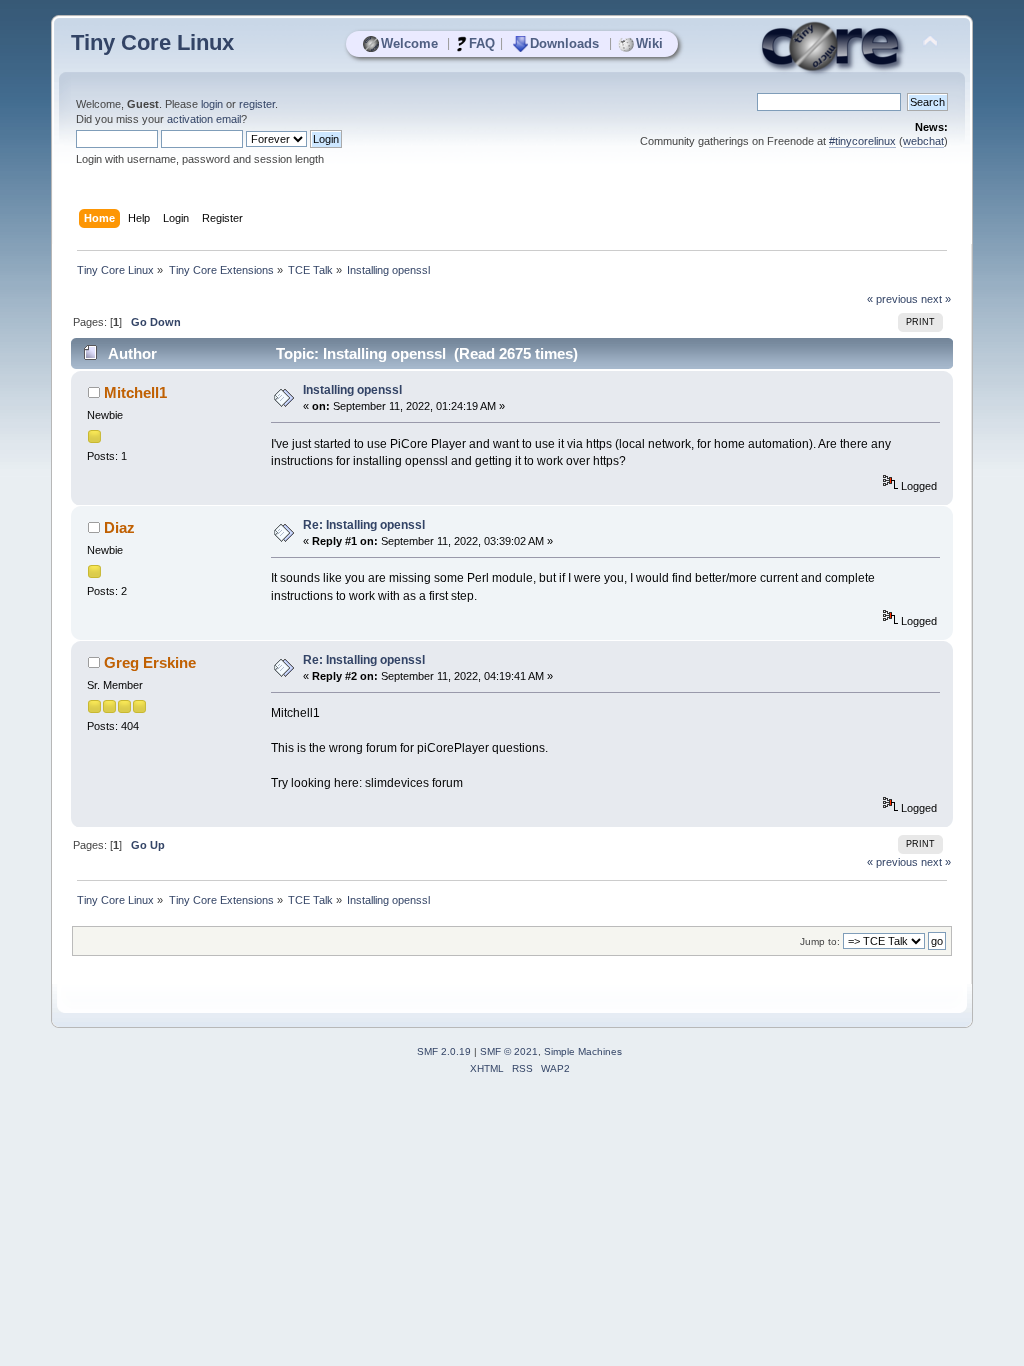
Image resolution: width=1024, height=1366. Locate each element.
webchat (923, 141)
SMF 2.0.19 (444, 1051)
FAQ (482, 43)
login (212, 104)
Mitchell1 (135, 392)
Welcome (409, 43)
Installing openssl (352, 390)
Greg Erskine (150, 662)
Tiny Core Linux (152, 42)
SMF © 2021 (509, 1051)
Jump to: (820, 941)
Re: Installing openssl (364, 525)
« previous (892, 299)
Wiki (649, 43)
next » (936, 299)
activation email (204, 119)
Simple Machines (583, 1051)
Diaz (119, 527)
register (257, 104)
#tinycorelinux (862, 141)
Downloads (564, 43)
